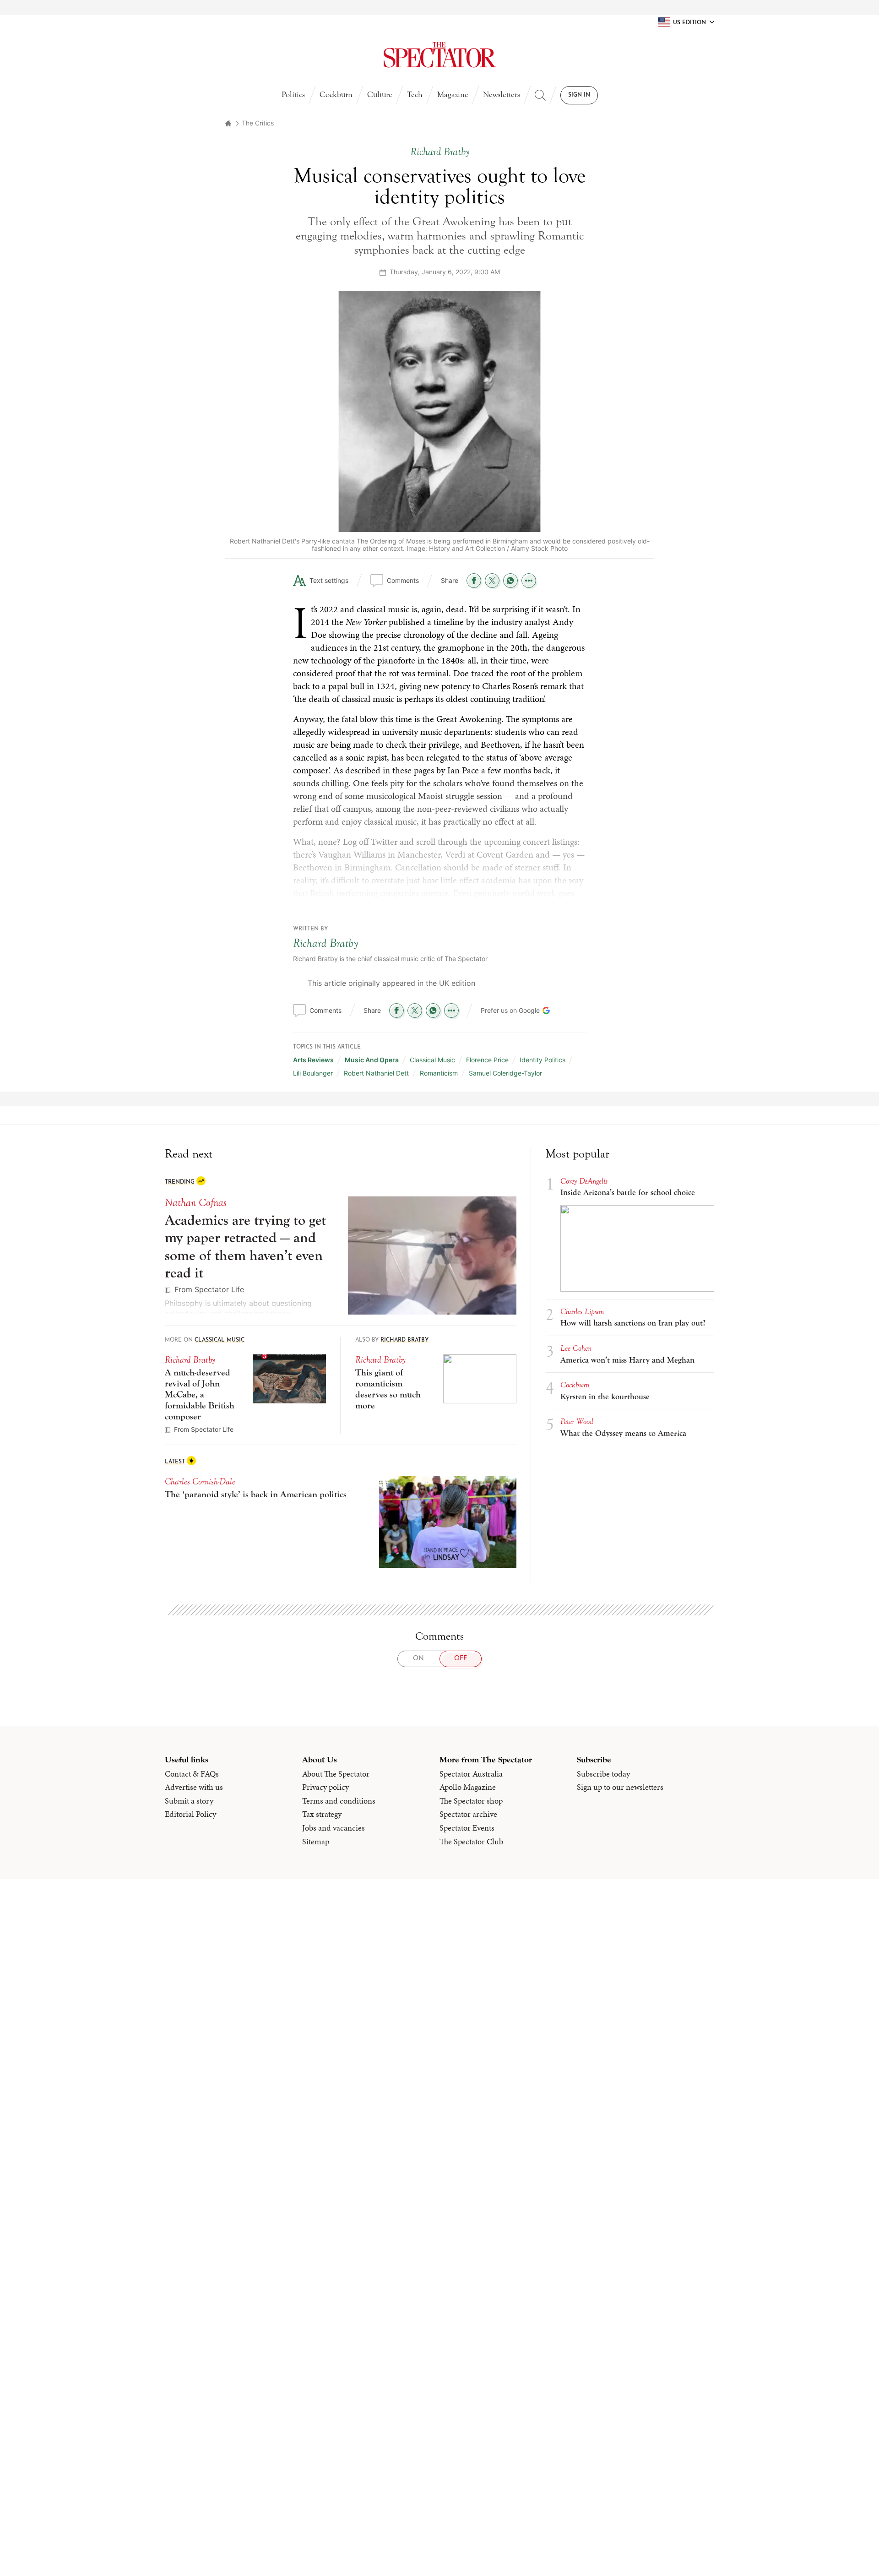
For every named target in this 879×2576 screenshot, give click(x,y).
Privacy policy (326, 1787)
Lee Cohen (576, 1348)
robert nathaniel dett (376, 1073)
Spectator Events (467, 1828)
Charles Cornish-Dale (200, 1481)
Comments (403, 580)
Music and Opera (372, 1060)
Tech (415, 95)
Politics (293, 95)
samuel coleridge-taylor (505, 1073)
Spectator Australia (471, 1774)
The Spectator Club (471, 1842)
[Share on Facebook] (474, 581)
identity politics (543, 1060)
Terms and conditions (339, 1801)
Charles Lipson (582, 1312)
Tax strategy (322, 1814)
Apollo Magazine (468, 1787)
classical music (432, 1060)
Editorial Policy (190, 1814)
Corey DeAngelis (584, 1181)
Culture (380, 95)
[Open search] (540, 95)
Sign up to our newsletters (620, 1787)
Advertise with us (194, 1787)
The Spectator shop (471, 1801)
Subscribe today (603, 1774)
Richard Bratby (326, 943)
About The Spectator (336, 1774)
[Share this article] (529, 581)
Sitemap (316, 1842)
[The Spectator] (439, 55)
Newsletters (502, 95)
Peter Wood (577, 1421)
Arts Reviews (313, 1060)
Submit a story (189, 1801)
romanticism (439, 1073)
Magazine (453, 95)
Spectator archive (468, 1814)
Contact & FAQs (192, 1774)
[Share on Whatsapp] (510, 581)
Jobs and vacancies (334, 1828)
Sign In (579, 95)
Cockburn (336, 95)
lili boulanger (313, 1073)
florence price (487, 1060)
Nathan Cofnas (196, 1203)
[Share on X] (492, 581)
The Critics (258, 123)
